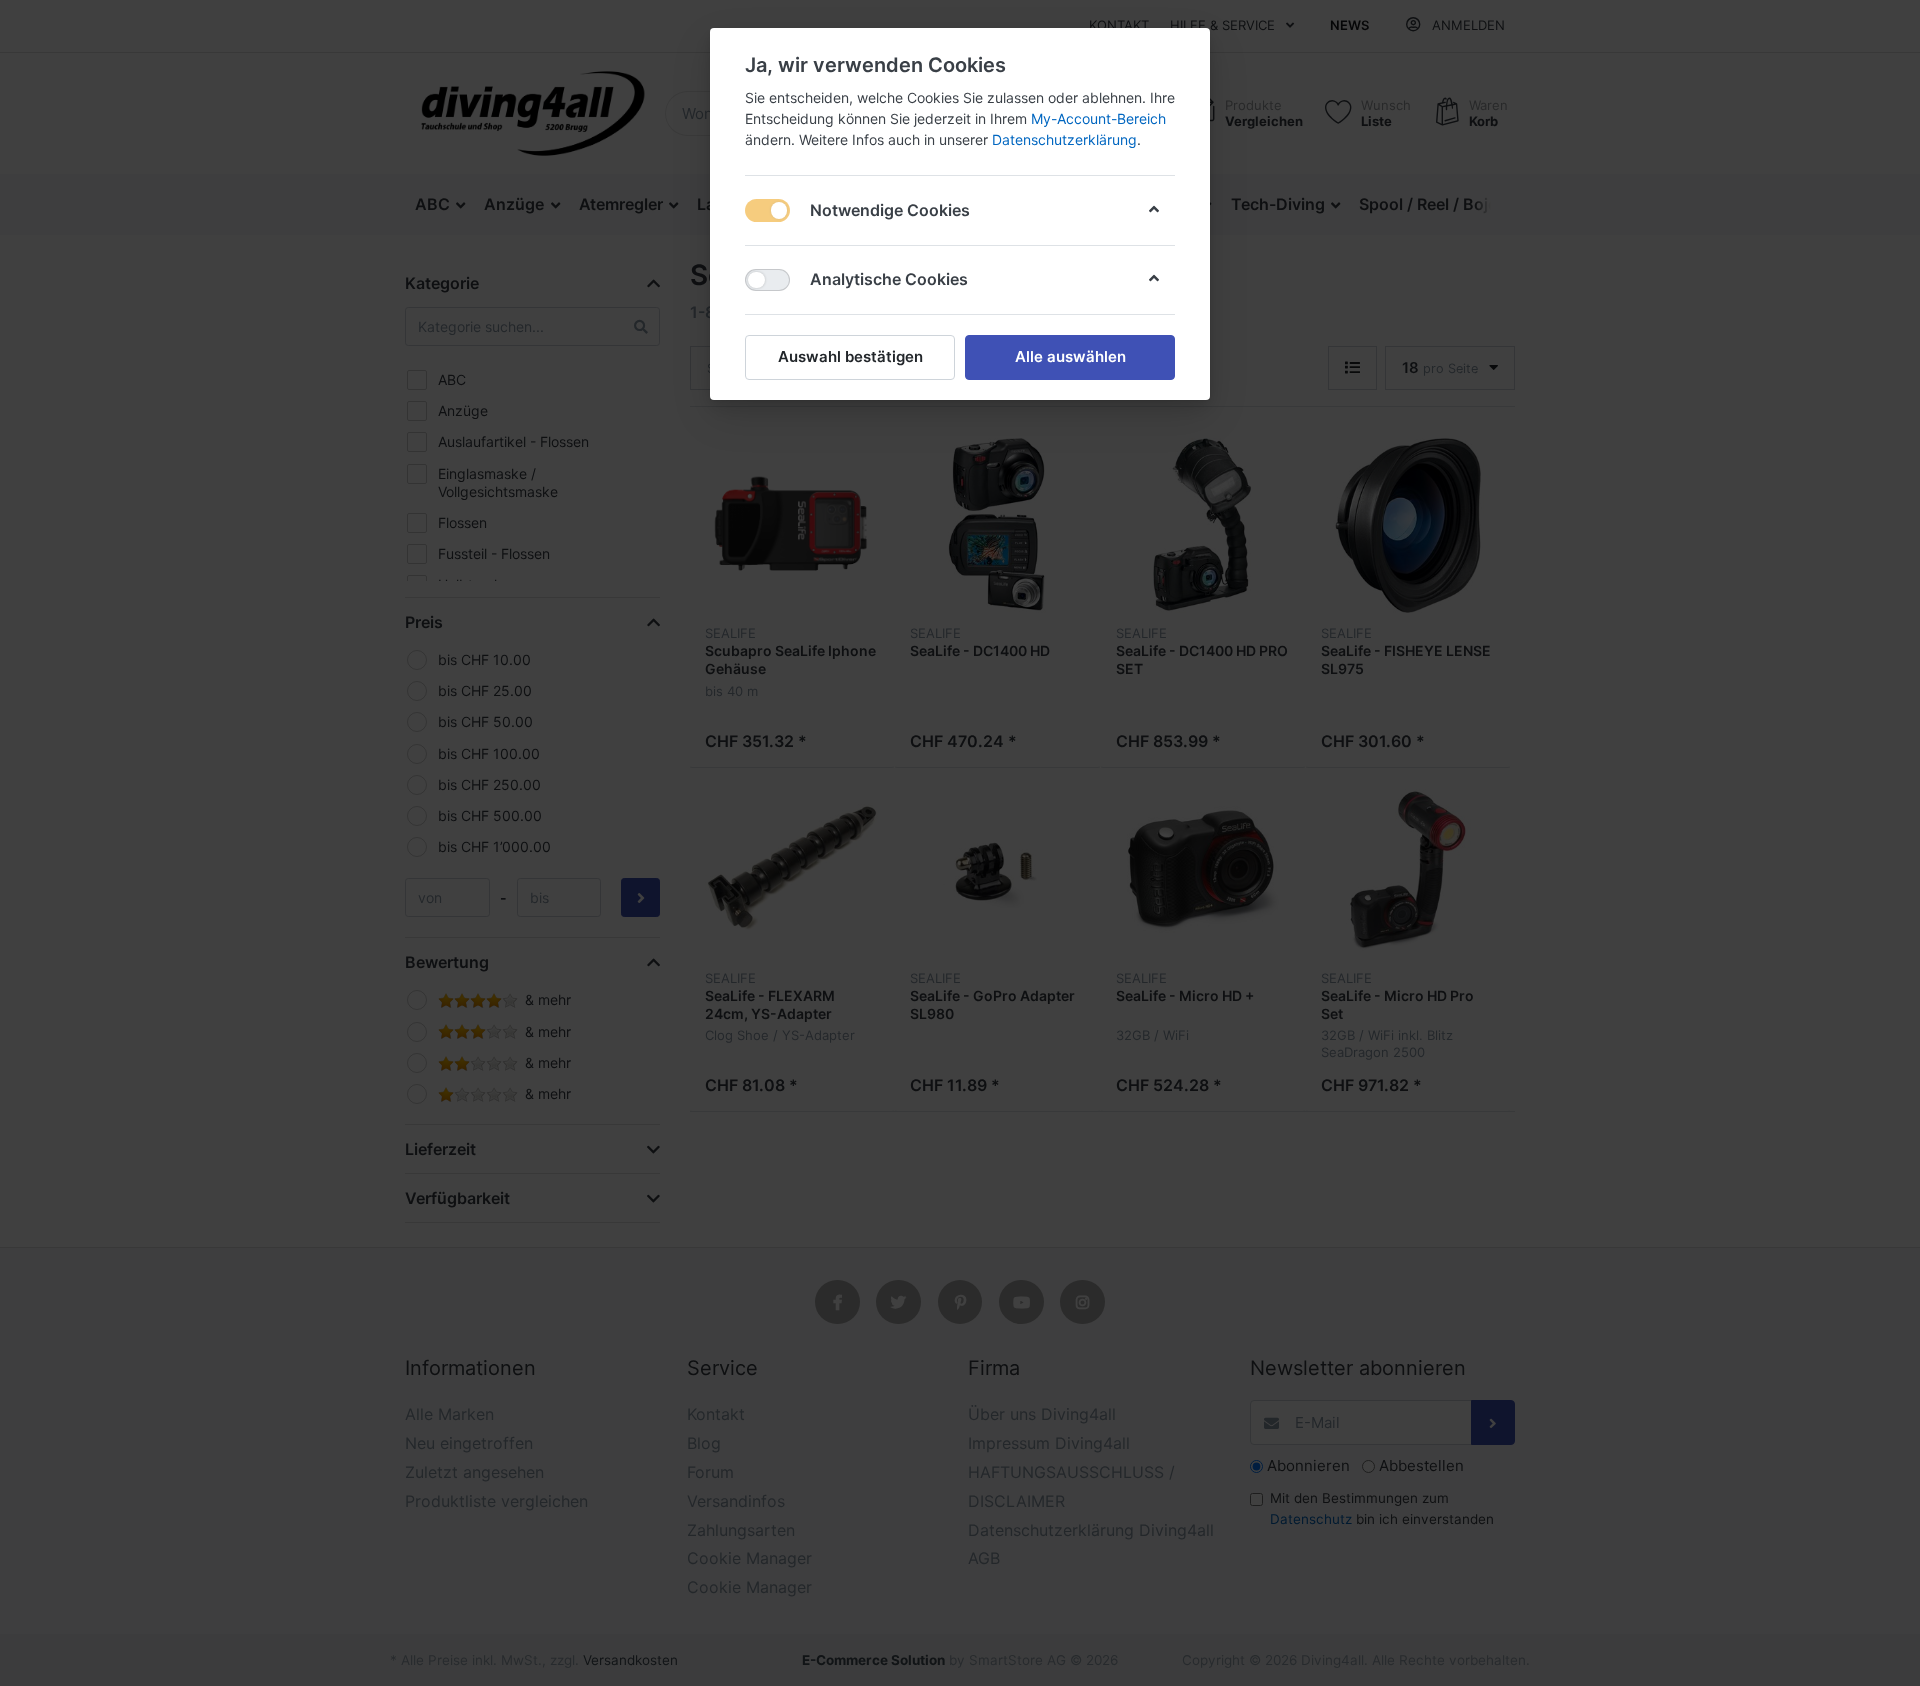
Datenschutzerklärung (1064, 139)
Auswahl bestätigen (850, 356)
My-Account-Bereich (1098, 118)
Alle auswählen (1070, 356)
